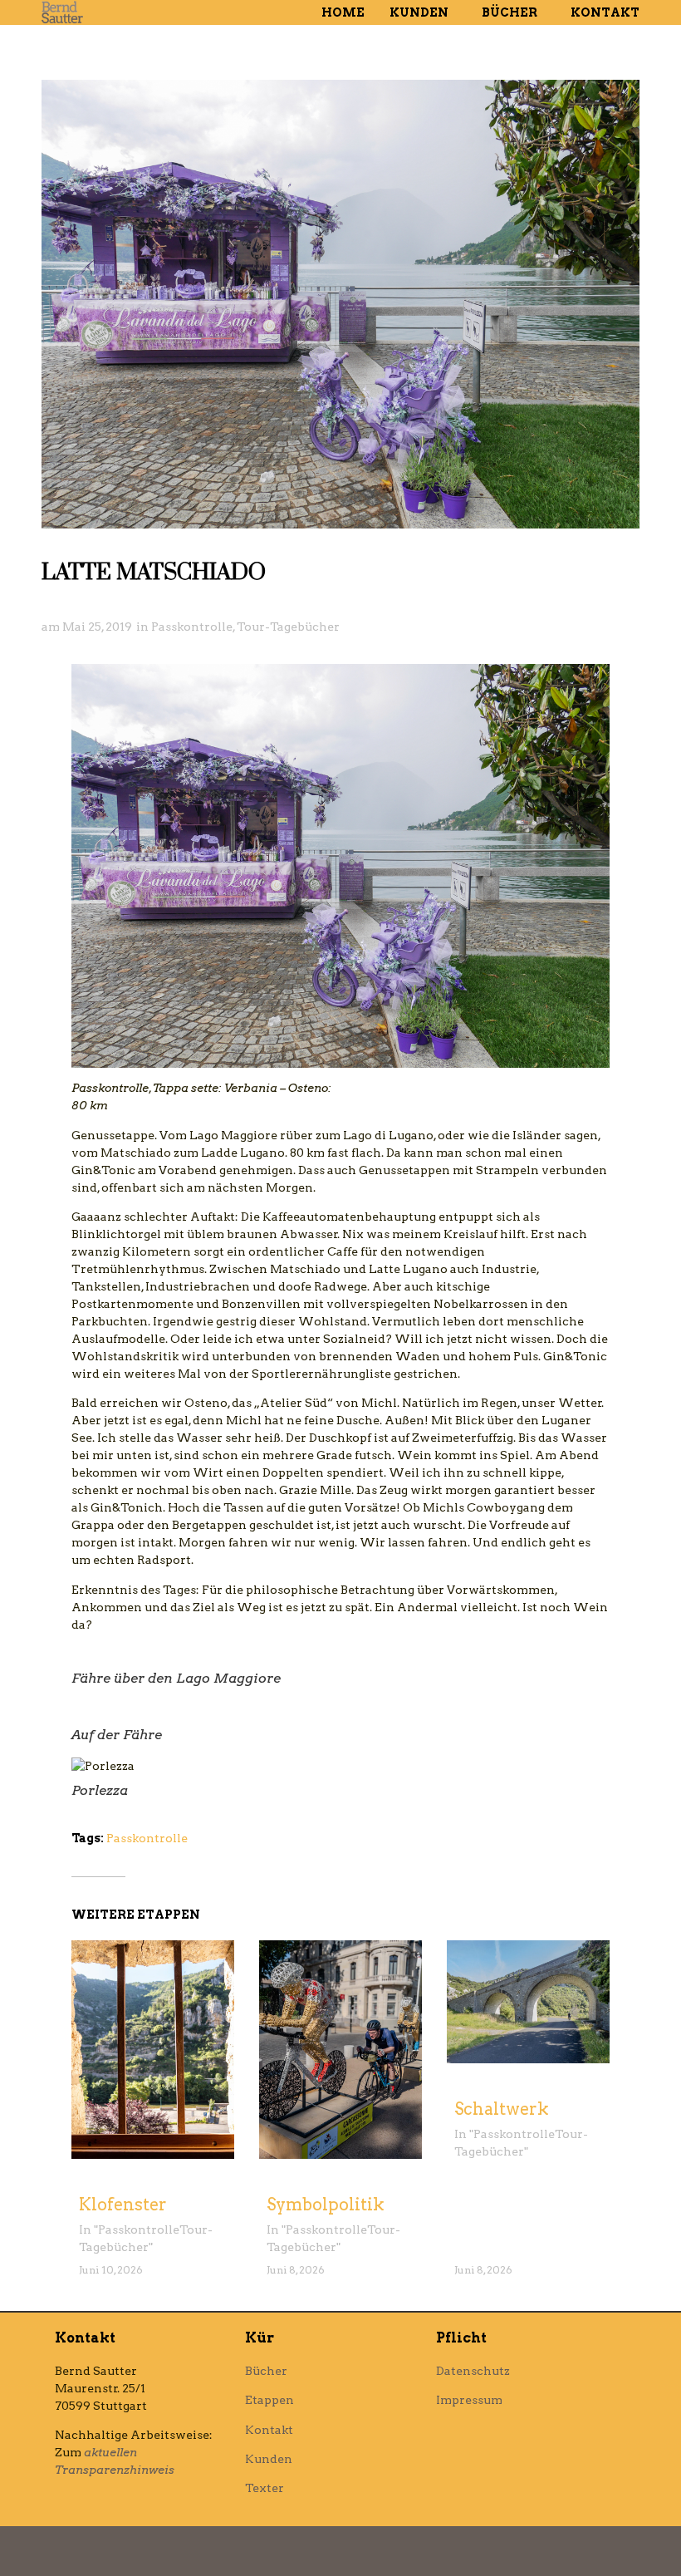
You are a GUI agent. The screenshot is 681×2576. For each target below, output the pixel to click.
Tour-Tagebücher (288, 627)
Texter (265, 2488)
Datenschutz (473, 2371)
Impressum (469, 2400)
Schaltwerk (502, 2109)
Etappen (269, 2400)
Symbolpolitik (326, 2205)
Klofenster (123, 2205)
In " (88, 2229)
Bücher (510, 12)
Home (343, 12)
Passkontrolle (192, 627)
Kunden (419, 12)
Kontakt (605, 12)
